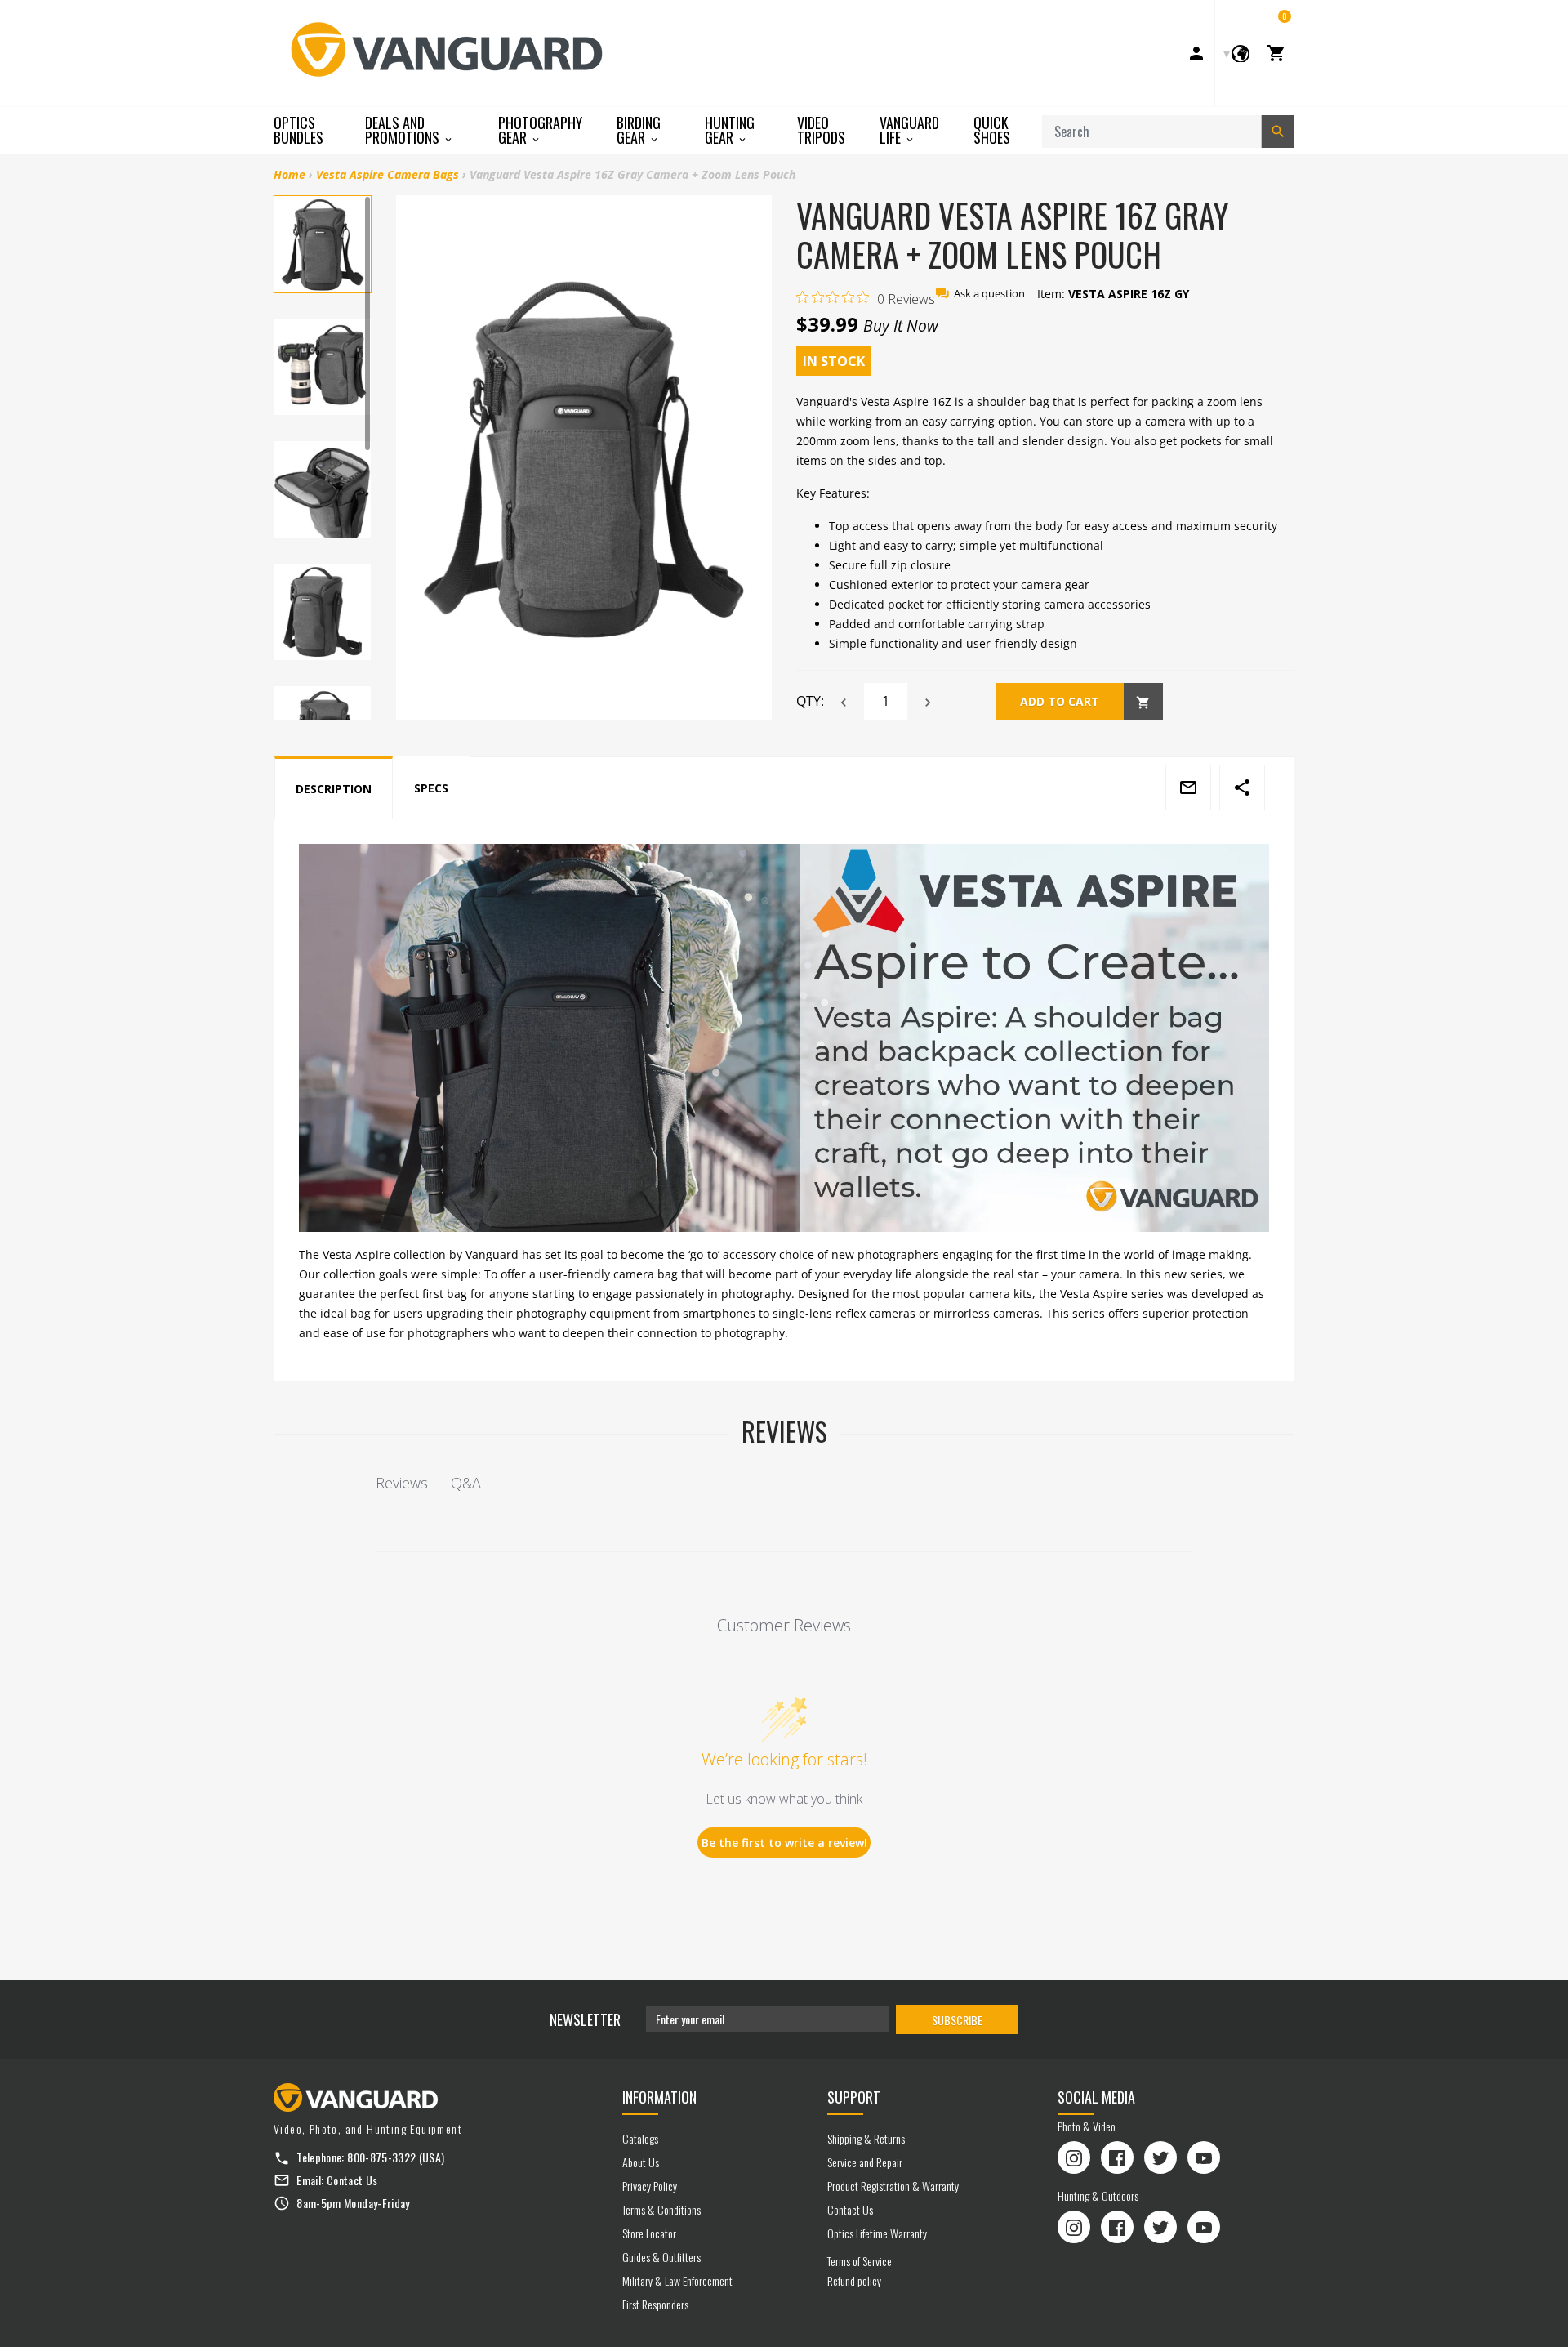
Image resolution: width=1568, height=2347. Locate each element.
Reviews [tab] (402, 1483)
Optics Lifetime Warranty (877, 2233)
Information (659, 2097)
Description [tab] (334, 789)
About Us (641, 2162)
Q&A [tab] (466, 1483)
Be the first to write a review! (784, 1843)
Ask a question (989, 294)
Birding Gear (639, 130)
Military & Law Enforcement (677, 2280)
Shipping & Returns (866, 2138)
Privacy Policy (650, 2186)
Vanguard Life (909, 130)
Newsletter (585, 2019)
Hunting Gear (730, 130)
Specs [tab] (431, 788)
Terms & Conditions (661, 2209)
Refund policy (854, 2280)
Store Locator (649, 2233)
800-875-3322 (381, 2157)
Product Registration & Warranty (893, 2186)
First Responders (655, 2304)
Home (290, 174)
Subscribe (957, 2020)
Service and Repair (865, 2162)
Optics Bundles (298, 130)
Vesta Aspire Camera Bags (388, 174)
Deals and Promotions (404, 130)
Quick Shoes (992, 130)
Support (854, 2097)
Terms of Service (860, 2261)
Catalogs (640, 2138)
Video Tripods (821, 130)
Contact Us (352, 2180)
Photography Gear (540, 130)
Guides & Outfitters (661, 2257)
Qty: (810, 701)
